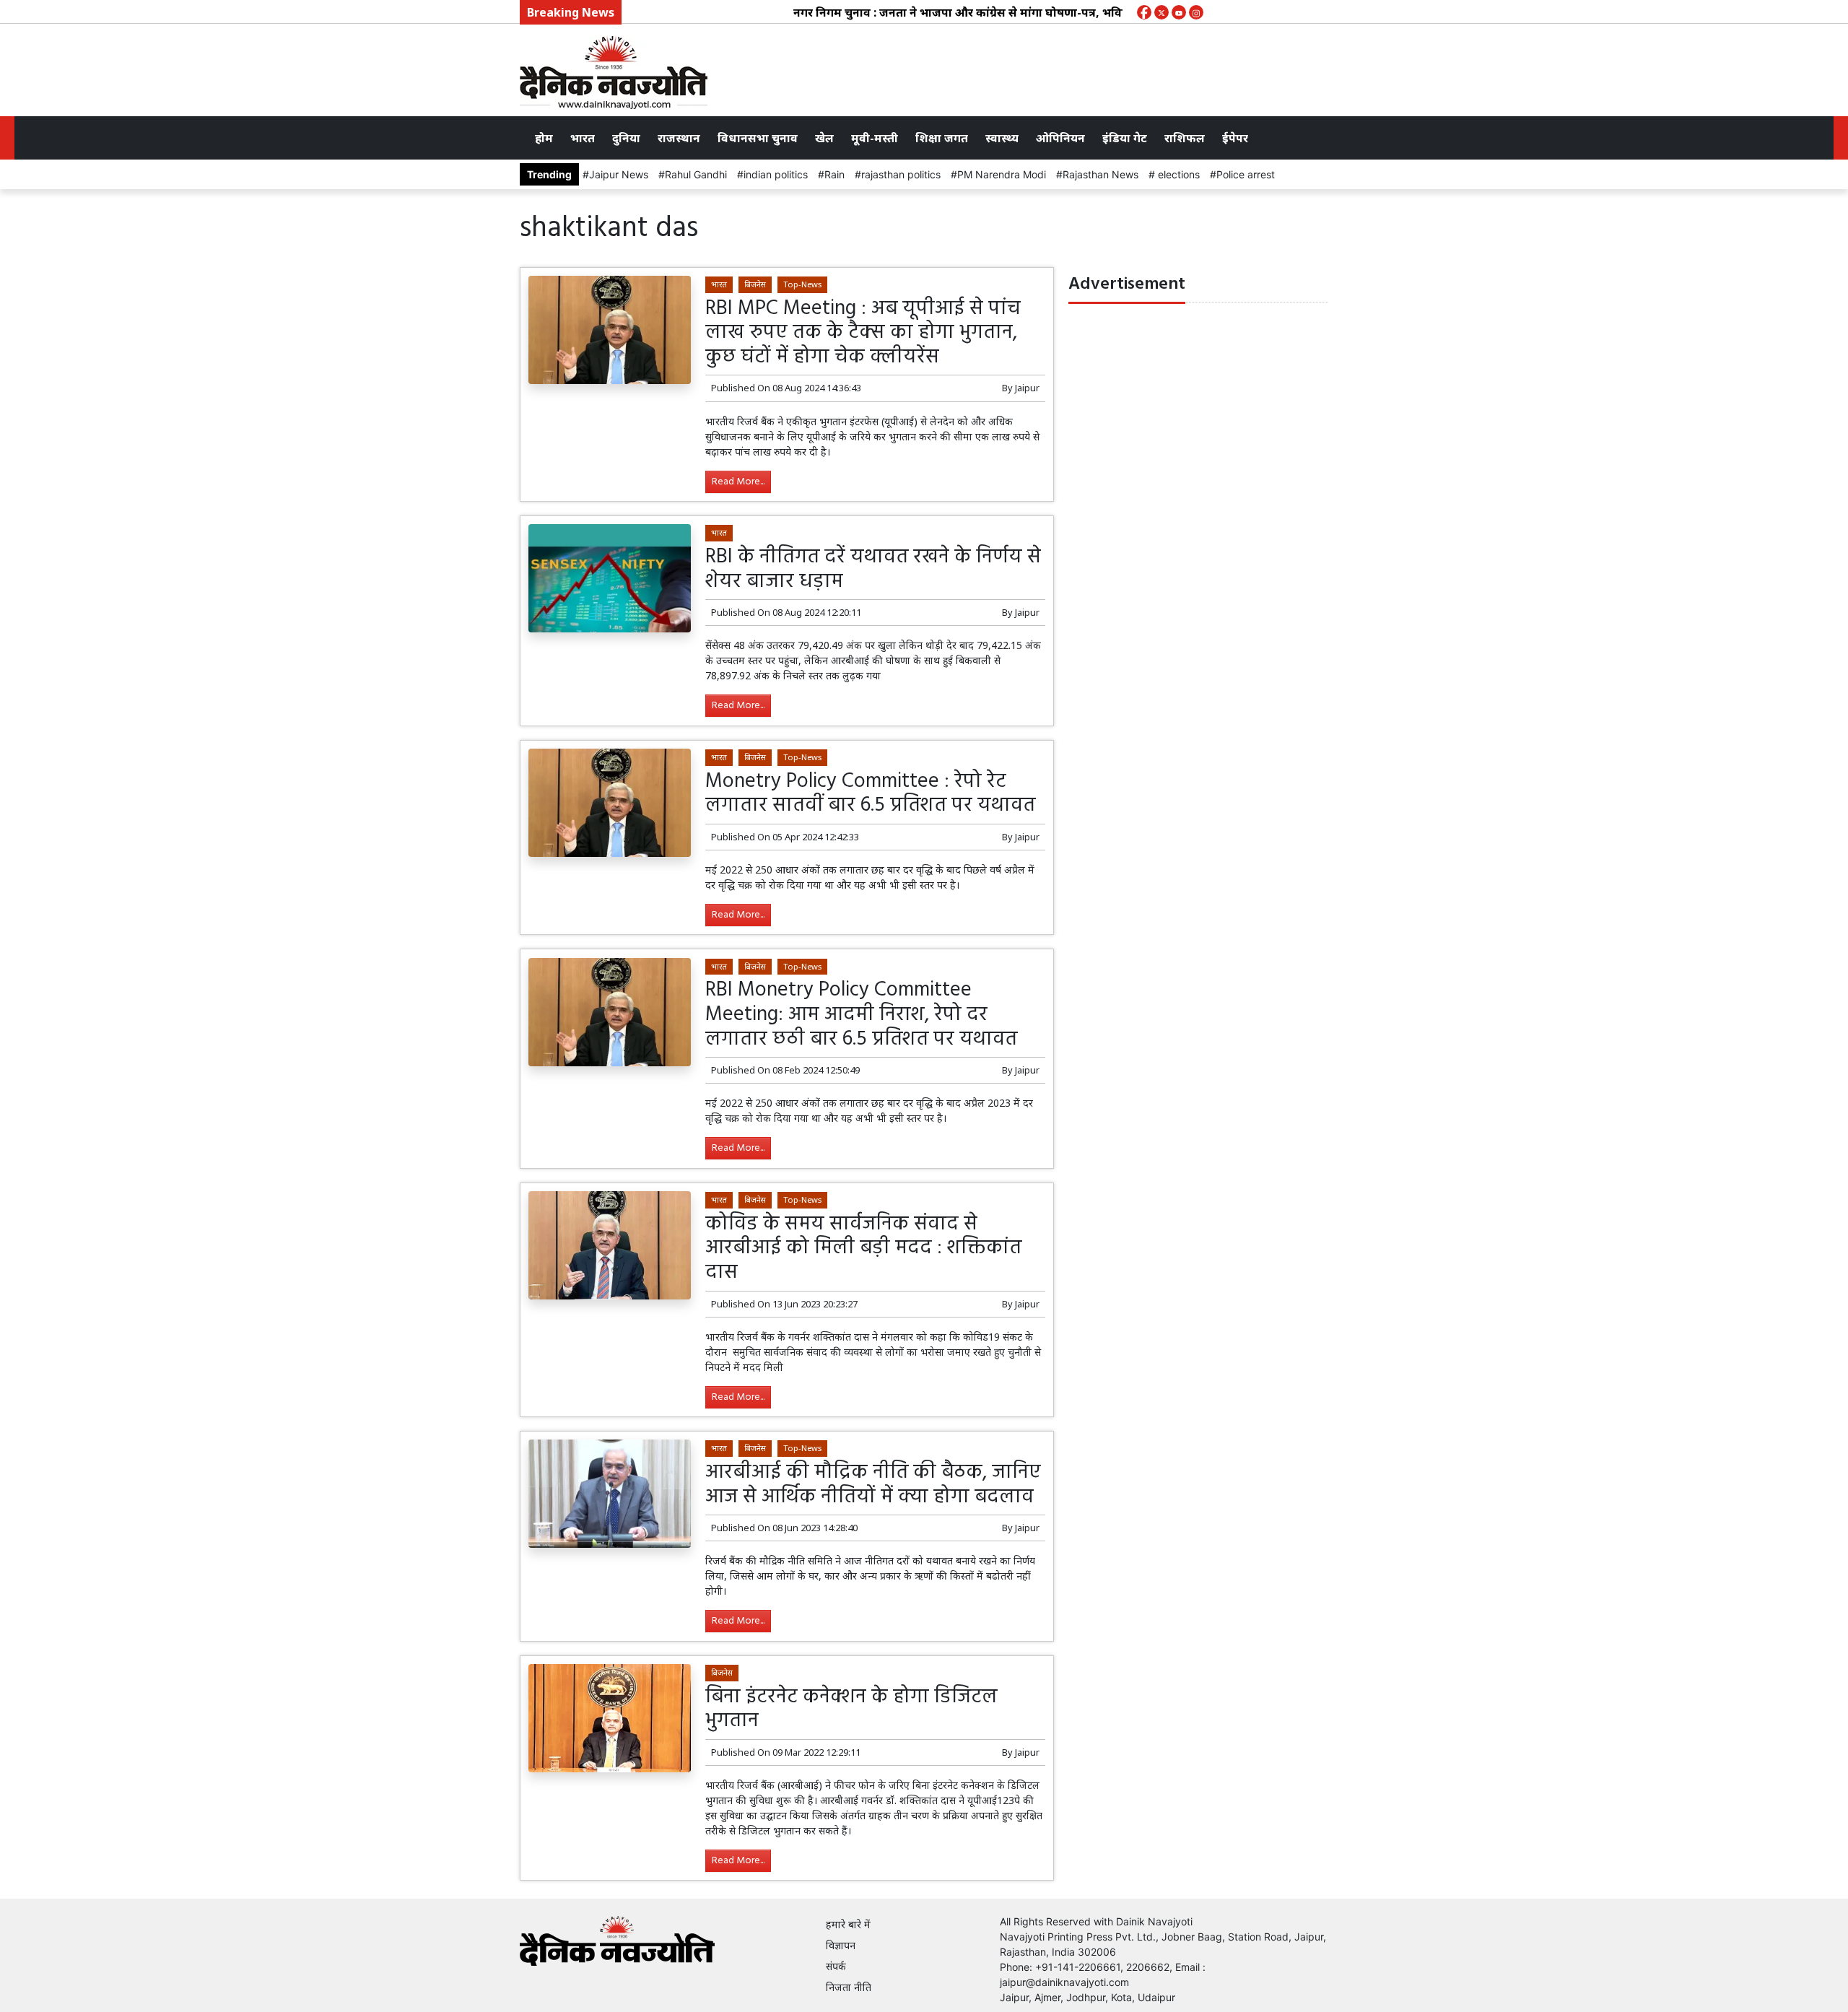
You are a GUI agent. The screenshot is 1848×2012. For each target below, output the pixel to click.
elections (1177, 174)
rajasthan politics (901, 174)
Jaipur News (619, 174)
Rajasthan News (1100, 174)
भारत (583, 138)
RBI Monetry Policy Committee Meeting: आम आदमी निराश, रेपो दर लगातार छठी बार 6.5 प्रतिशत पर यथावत (861, 1014)
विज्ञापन (841, 1945)
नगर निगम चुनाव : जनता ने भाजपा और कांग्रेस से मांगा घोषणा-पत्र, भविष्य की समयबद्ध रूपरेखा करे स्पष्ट (991, 12)
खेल (824, 138)
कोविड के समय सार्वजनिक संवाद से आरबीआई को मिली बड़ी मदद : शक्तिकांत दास (863, 1248)
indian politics (776, 174)
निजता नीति (849, 1987)
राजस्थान (679, 138)
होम (544, 138)
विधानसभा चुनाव (758, 138)
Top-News (802, 284)
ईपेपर (1235, 138)
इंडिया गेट (1125, 138)
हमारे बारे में (848, 1924)
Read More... (738, 482)
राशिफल (1185, 138)
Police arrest (1246, 174)
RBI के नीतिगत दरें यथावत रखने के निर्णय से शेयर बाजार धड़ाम (873, 569)
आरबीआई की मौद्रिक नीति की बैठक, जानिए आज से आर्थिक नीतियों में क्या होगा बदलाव (873, 1485)
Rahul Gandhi (696, 174)
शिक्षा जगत (942, 138)
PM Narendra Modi (1002, 174)
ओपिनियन (1060, 138)
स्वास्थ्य (1002, 138)
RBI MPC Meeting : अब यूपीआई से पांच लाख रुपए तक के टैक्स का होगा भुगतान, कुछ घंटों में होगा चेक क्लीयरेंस (863, 333)
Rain (834, 174)
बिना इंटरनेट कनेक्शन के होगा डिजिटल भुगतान (851, 1709)
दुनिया (626, 138)
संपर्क (836, 1966)
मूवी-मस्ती (875, 138)
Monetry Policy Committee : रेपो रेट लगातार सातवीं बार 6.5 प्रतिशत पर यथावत (870, 794)
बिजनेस (755, 284)
